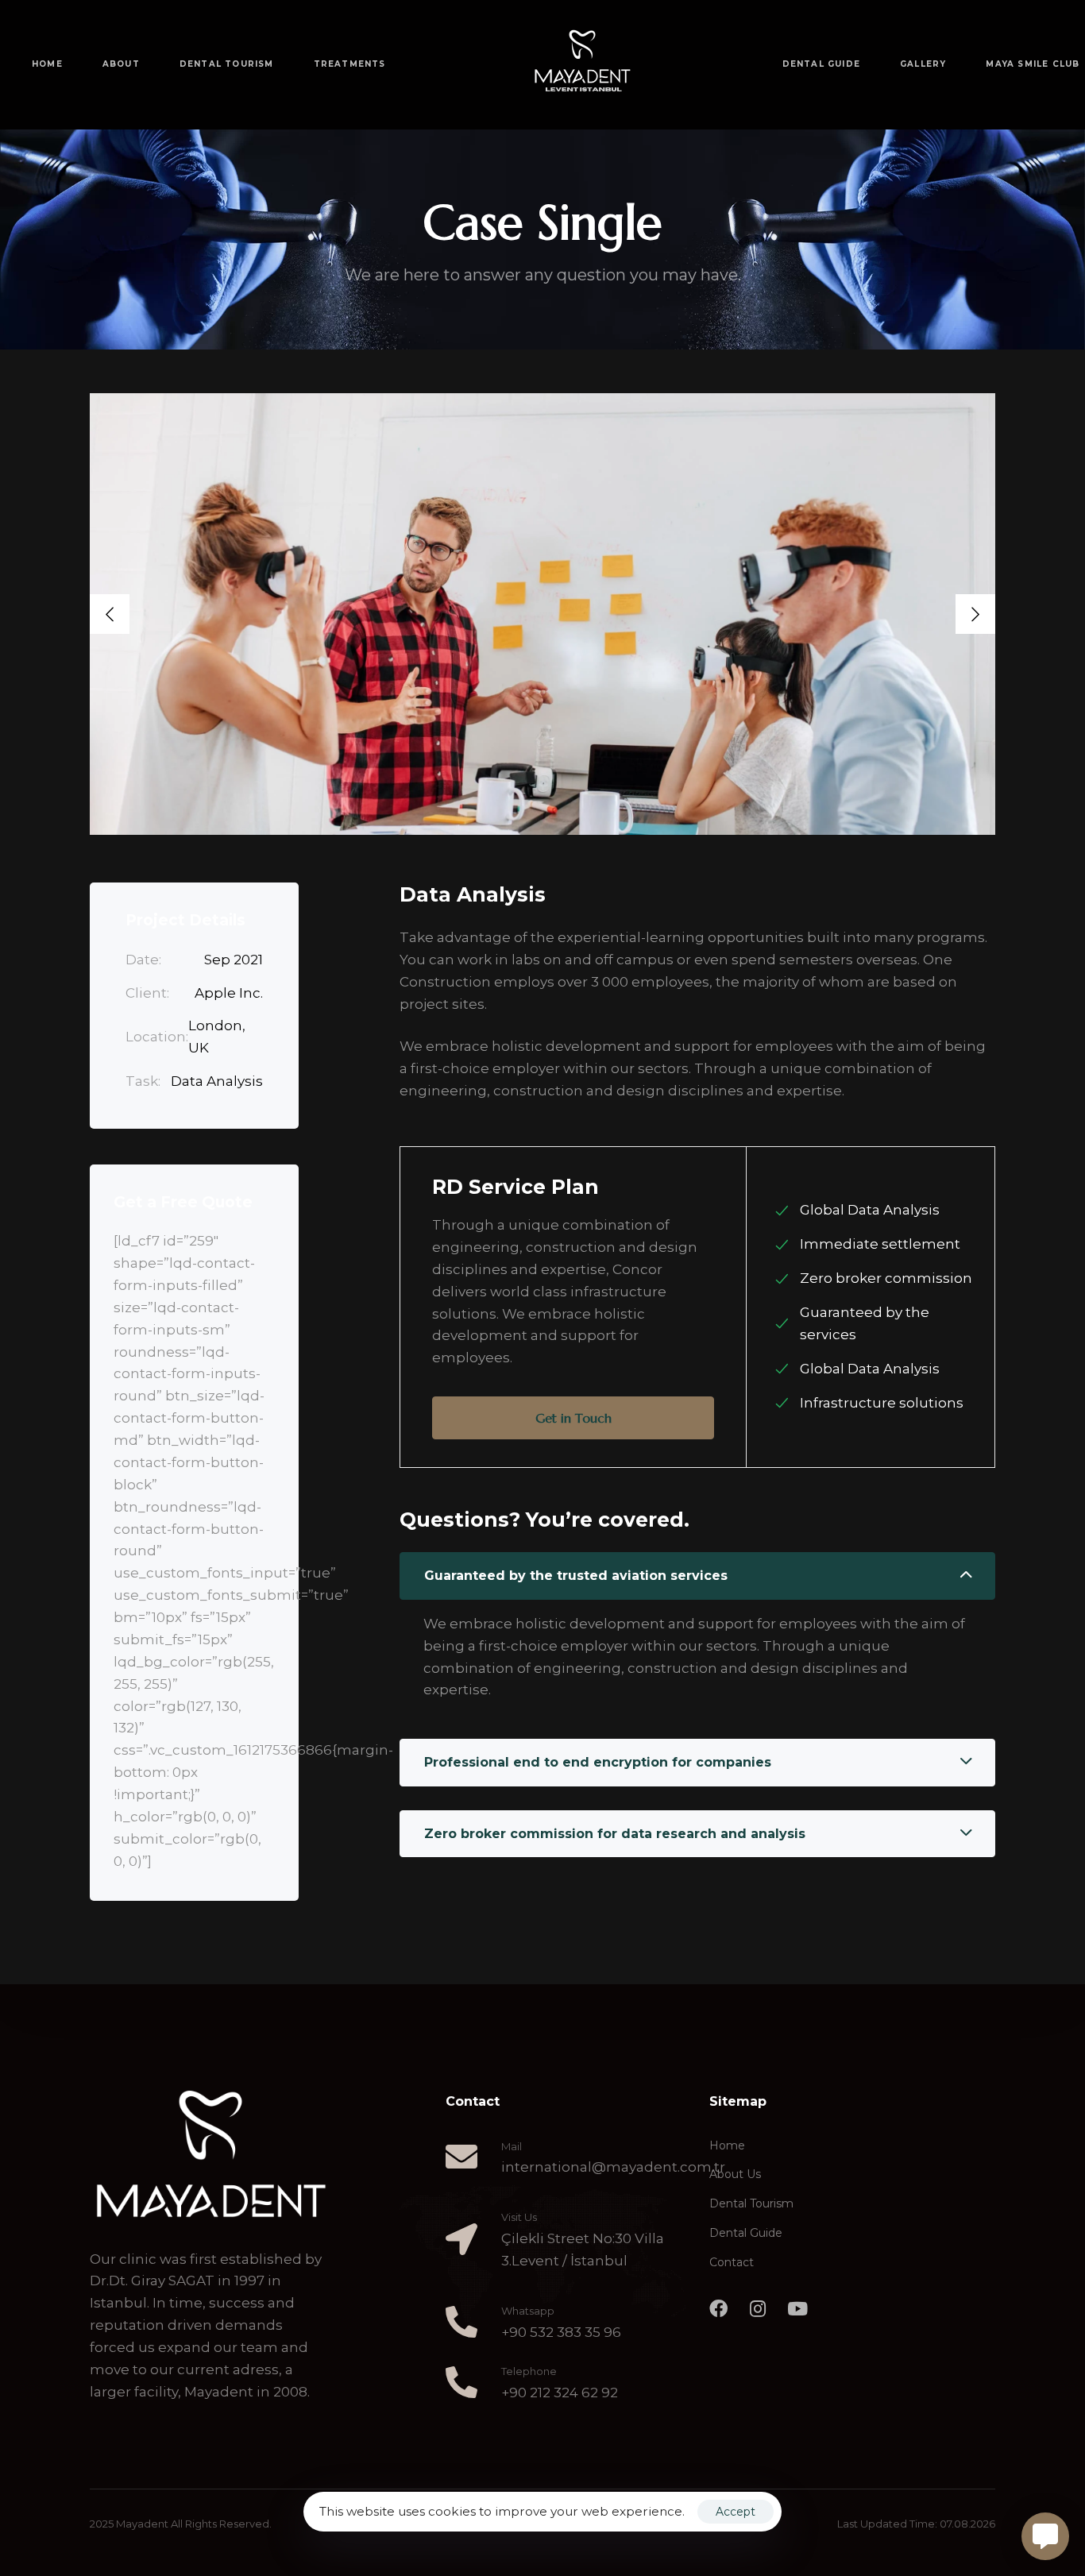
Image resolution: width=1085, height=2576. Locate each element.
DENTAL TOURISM (227, 64)
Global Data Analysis (870, 1210)
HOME (47, 64)
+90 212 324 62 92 (560, 2393)
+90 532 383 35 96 (561, 2332)
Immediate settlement (880, 1244)
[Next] (975, 614)
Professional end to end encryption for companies (598, 1762)
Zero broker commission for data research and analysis (615, 1834)
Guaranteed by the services (865, 1323)
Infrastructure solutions (882, 1403)
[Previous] (110, 614)
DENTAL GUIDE (821, 64)
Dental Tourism (751, 2203)
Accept (736, 2512)
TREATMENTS (350, 64)
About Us (735, 2174)
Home (727, 2145)
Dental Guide (746, 2233)
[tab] (697, 1576)
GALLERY (923, 64)
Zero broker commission (886, 1278)
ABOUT (121, 64)
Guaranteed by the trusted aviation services (576, 1576)
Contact (732, 2262)
